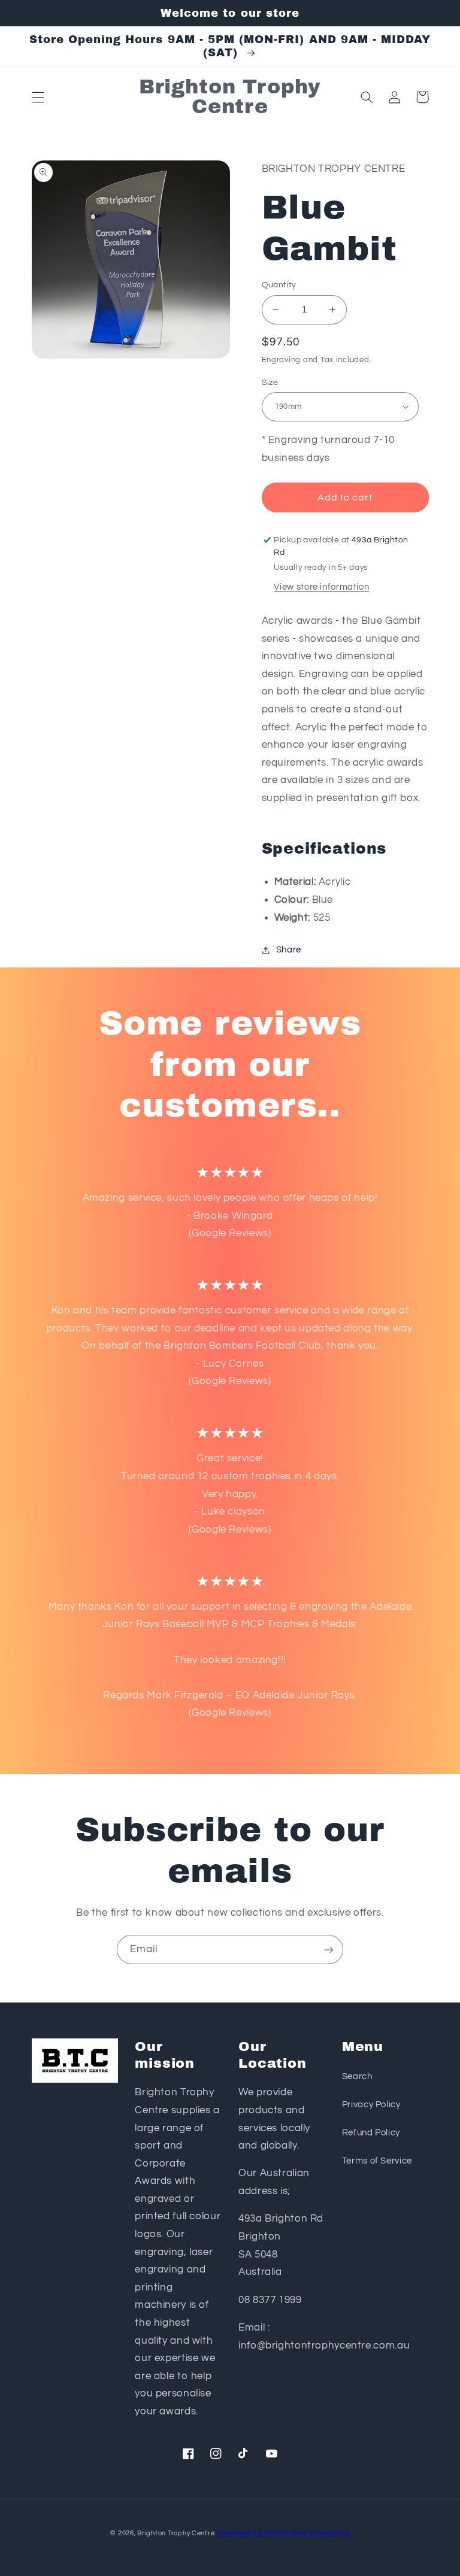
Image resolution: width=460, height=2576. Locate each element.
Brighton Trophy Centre (176, 2533)
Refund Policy (371, 2133)
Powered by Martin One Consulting (283, 2533)
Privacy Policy (371, 2105)
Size (270, 383)
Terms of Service (377, 2161)
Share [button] (289, 950)
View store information (321, 587)
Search (357, 2076)
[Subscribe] (329, 1950)
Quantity (279, 285)
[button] (38, 97)
